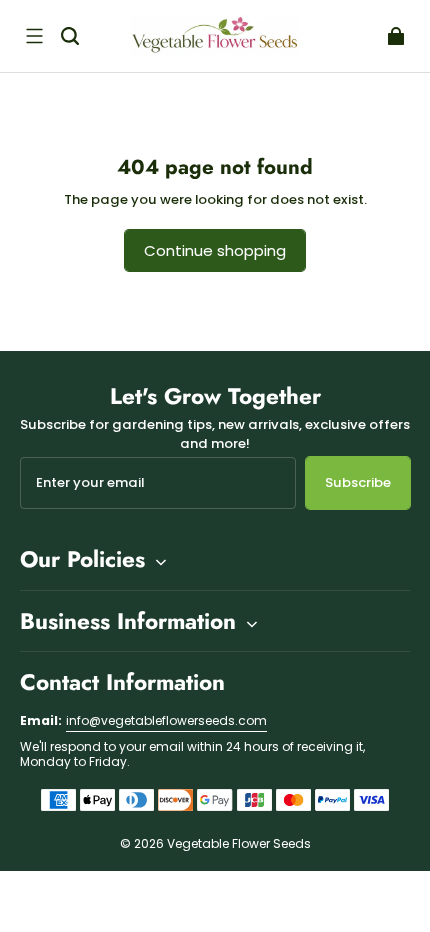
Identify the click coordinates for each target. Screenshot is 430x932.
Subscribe (358, 482)
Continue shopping (215, 250)
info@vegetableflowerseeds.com (166, 720)
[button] (34, 36)
